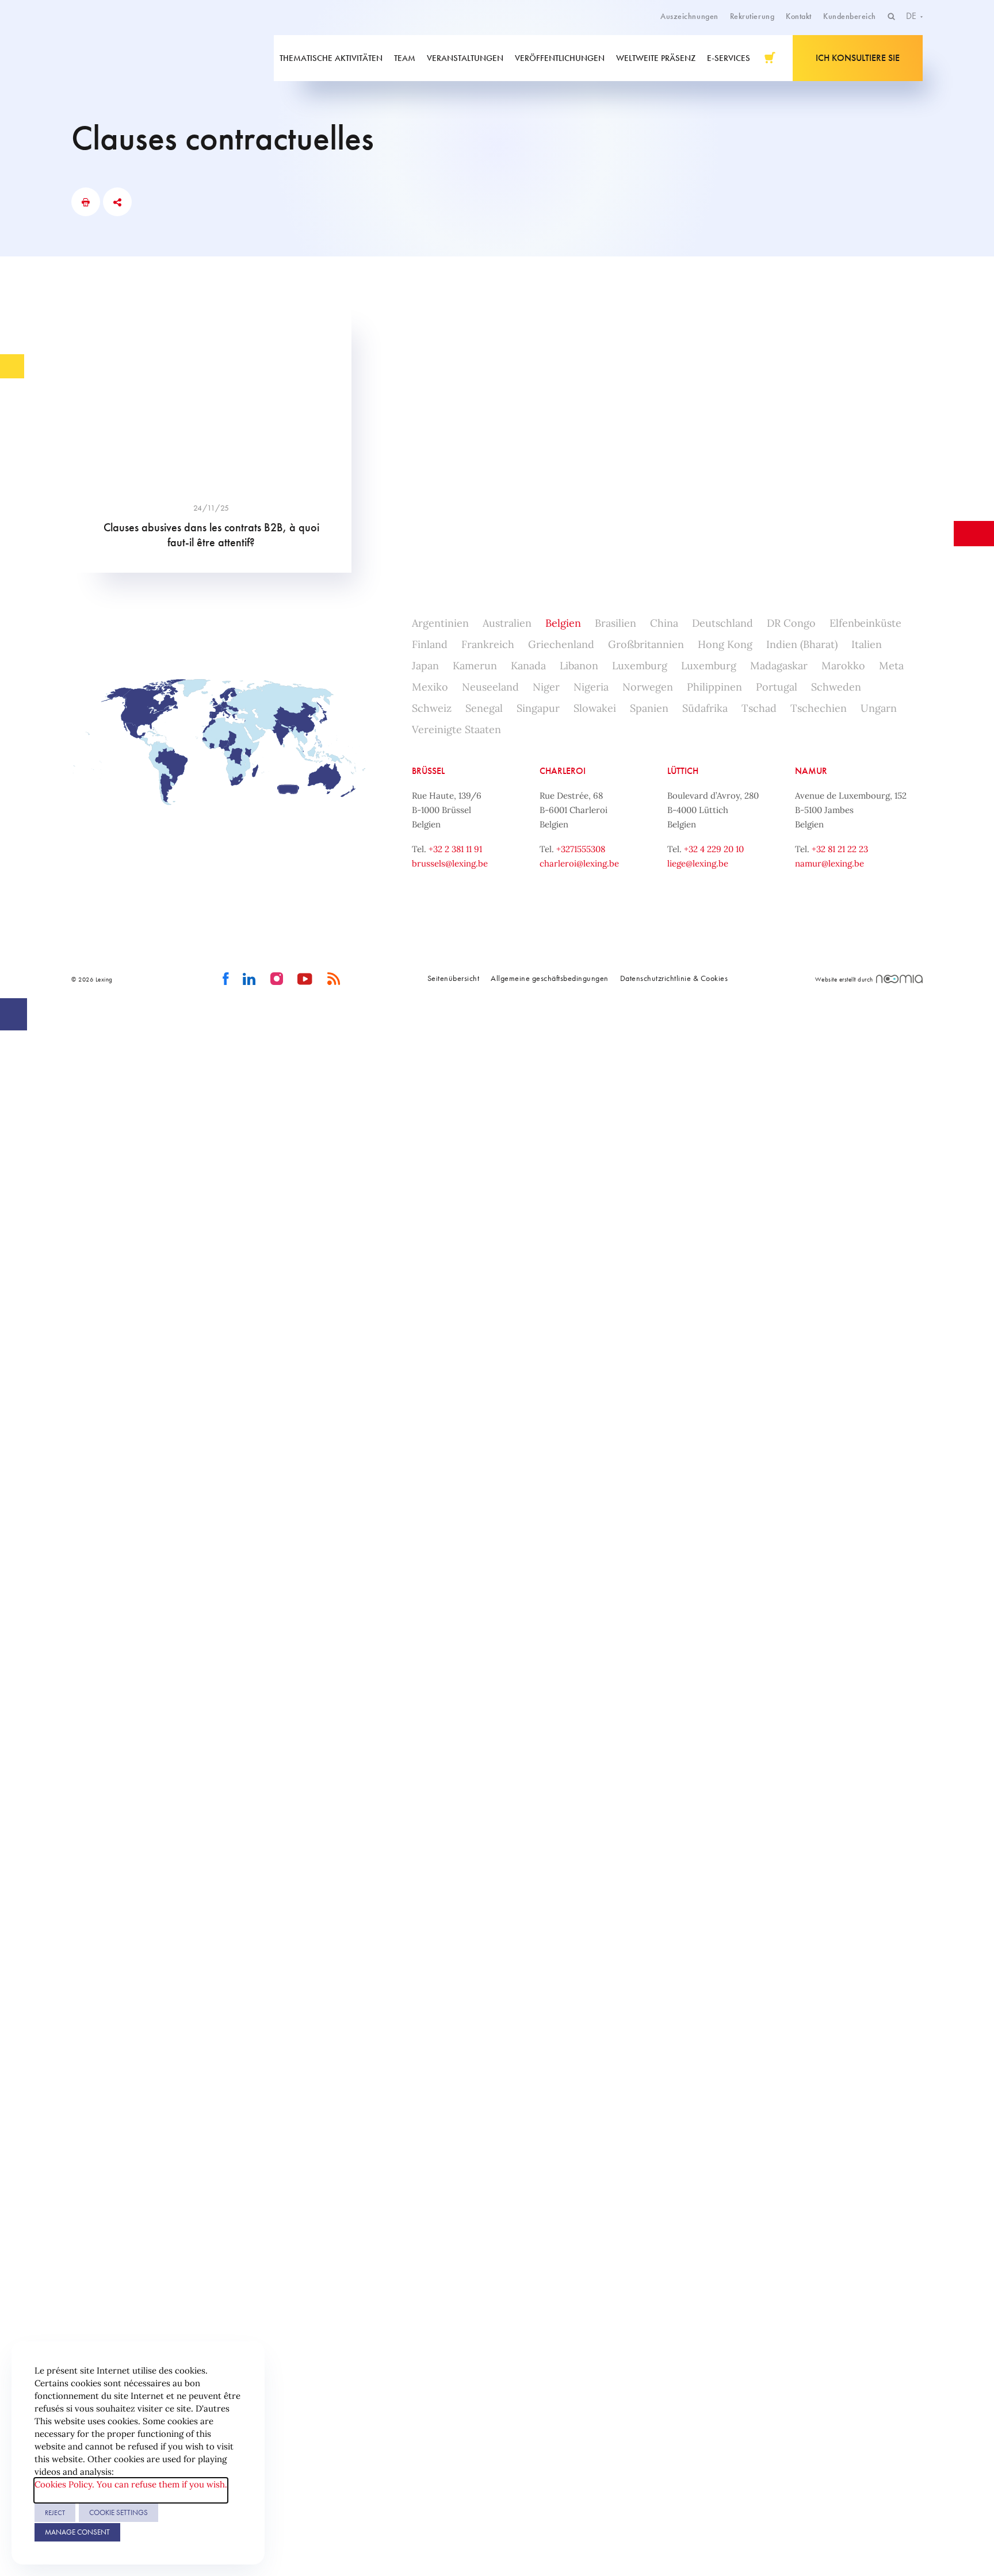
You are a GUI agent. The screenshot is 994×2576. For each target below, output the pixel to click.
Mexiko (430, 687)
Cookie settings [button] (118, 2512)
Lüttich (683, 771)
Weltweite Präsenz (656, 58)
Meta (891, 666)
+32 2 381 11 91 (455, 849)
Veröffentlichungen (560, 58)
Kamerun (475, 666)
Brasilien (615, 623)
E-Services (729, 58)
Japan (425, 666)
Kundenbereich (850, 16)
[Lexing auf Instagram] (277, 979)
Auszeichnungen (689, 16)
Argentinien (440, 623)
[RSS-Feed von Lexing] (334, 979)
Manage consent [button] (77, 2532)
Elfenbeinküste (865, 623)
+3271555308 (581, 849)
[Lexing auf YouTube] (305, 979)
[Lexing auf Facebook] (226, 979)
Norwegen (648, 687)
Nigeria (591, 687)
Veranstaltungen (465, 58)
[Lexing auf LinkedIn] (249, 979)
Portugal (777, 687)
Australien (507, 623)
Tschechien (819, 708)
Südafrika (705, 708)
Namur (811, 771)
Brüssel (428, 771)
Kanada (528, 666)
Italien (867, 644)
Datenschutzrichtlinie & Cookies (674, 978)
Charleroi (563, 771)
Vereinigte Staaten (456, 729)
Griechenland (561, 644)
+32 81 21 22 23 (840, 849)
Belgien (563, 623)
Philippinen (714, 687)
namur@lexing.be (829, 863)
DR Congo (791, 623)
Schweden (836, 687)
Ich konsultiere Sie (858, 58)
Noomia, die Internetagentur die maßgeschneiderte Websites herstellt (899, 979)
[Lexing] (154, 58)
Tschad (759, 708)
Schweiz (432, 708)
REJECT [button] (55, 2513)
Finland (430, 644)
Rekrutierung (752, 16)
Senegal (484, 708)
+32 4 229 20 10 (714, 849)
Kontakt (799, 16)
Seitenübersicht (454, 978)
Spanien (649, 708)
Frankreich (488, 644)
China (664, 623)
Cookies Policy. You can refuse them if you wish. (131, 2484)
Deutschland (722, 623)
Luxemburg (640, 666)
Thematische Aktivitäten (331, 58)
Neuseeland (490, 687)
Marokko (843, 666)
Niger (546, 687)
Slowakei (595, 708)
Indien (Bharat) (802, 644)
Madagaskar (779, 666)
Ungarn (879, 708)
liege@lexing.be (698, 863)
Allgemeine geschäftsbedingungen (550, 978)
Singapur (538, 708)
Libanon (579, 666)
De (912, 16)
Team (405, 58)
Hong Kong (725, 644)
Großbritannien (646, 644)
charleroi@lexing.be (579, 863)
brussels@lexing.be (450, 863)
